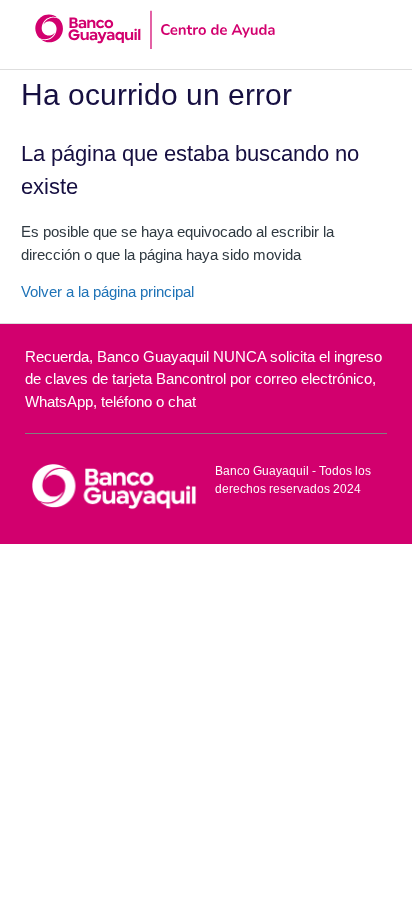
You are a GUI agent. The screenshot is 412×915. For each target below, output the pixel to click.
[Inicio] (113, 484)
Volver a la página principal (107, 291)
